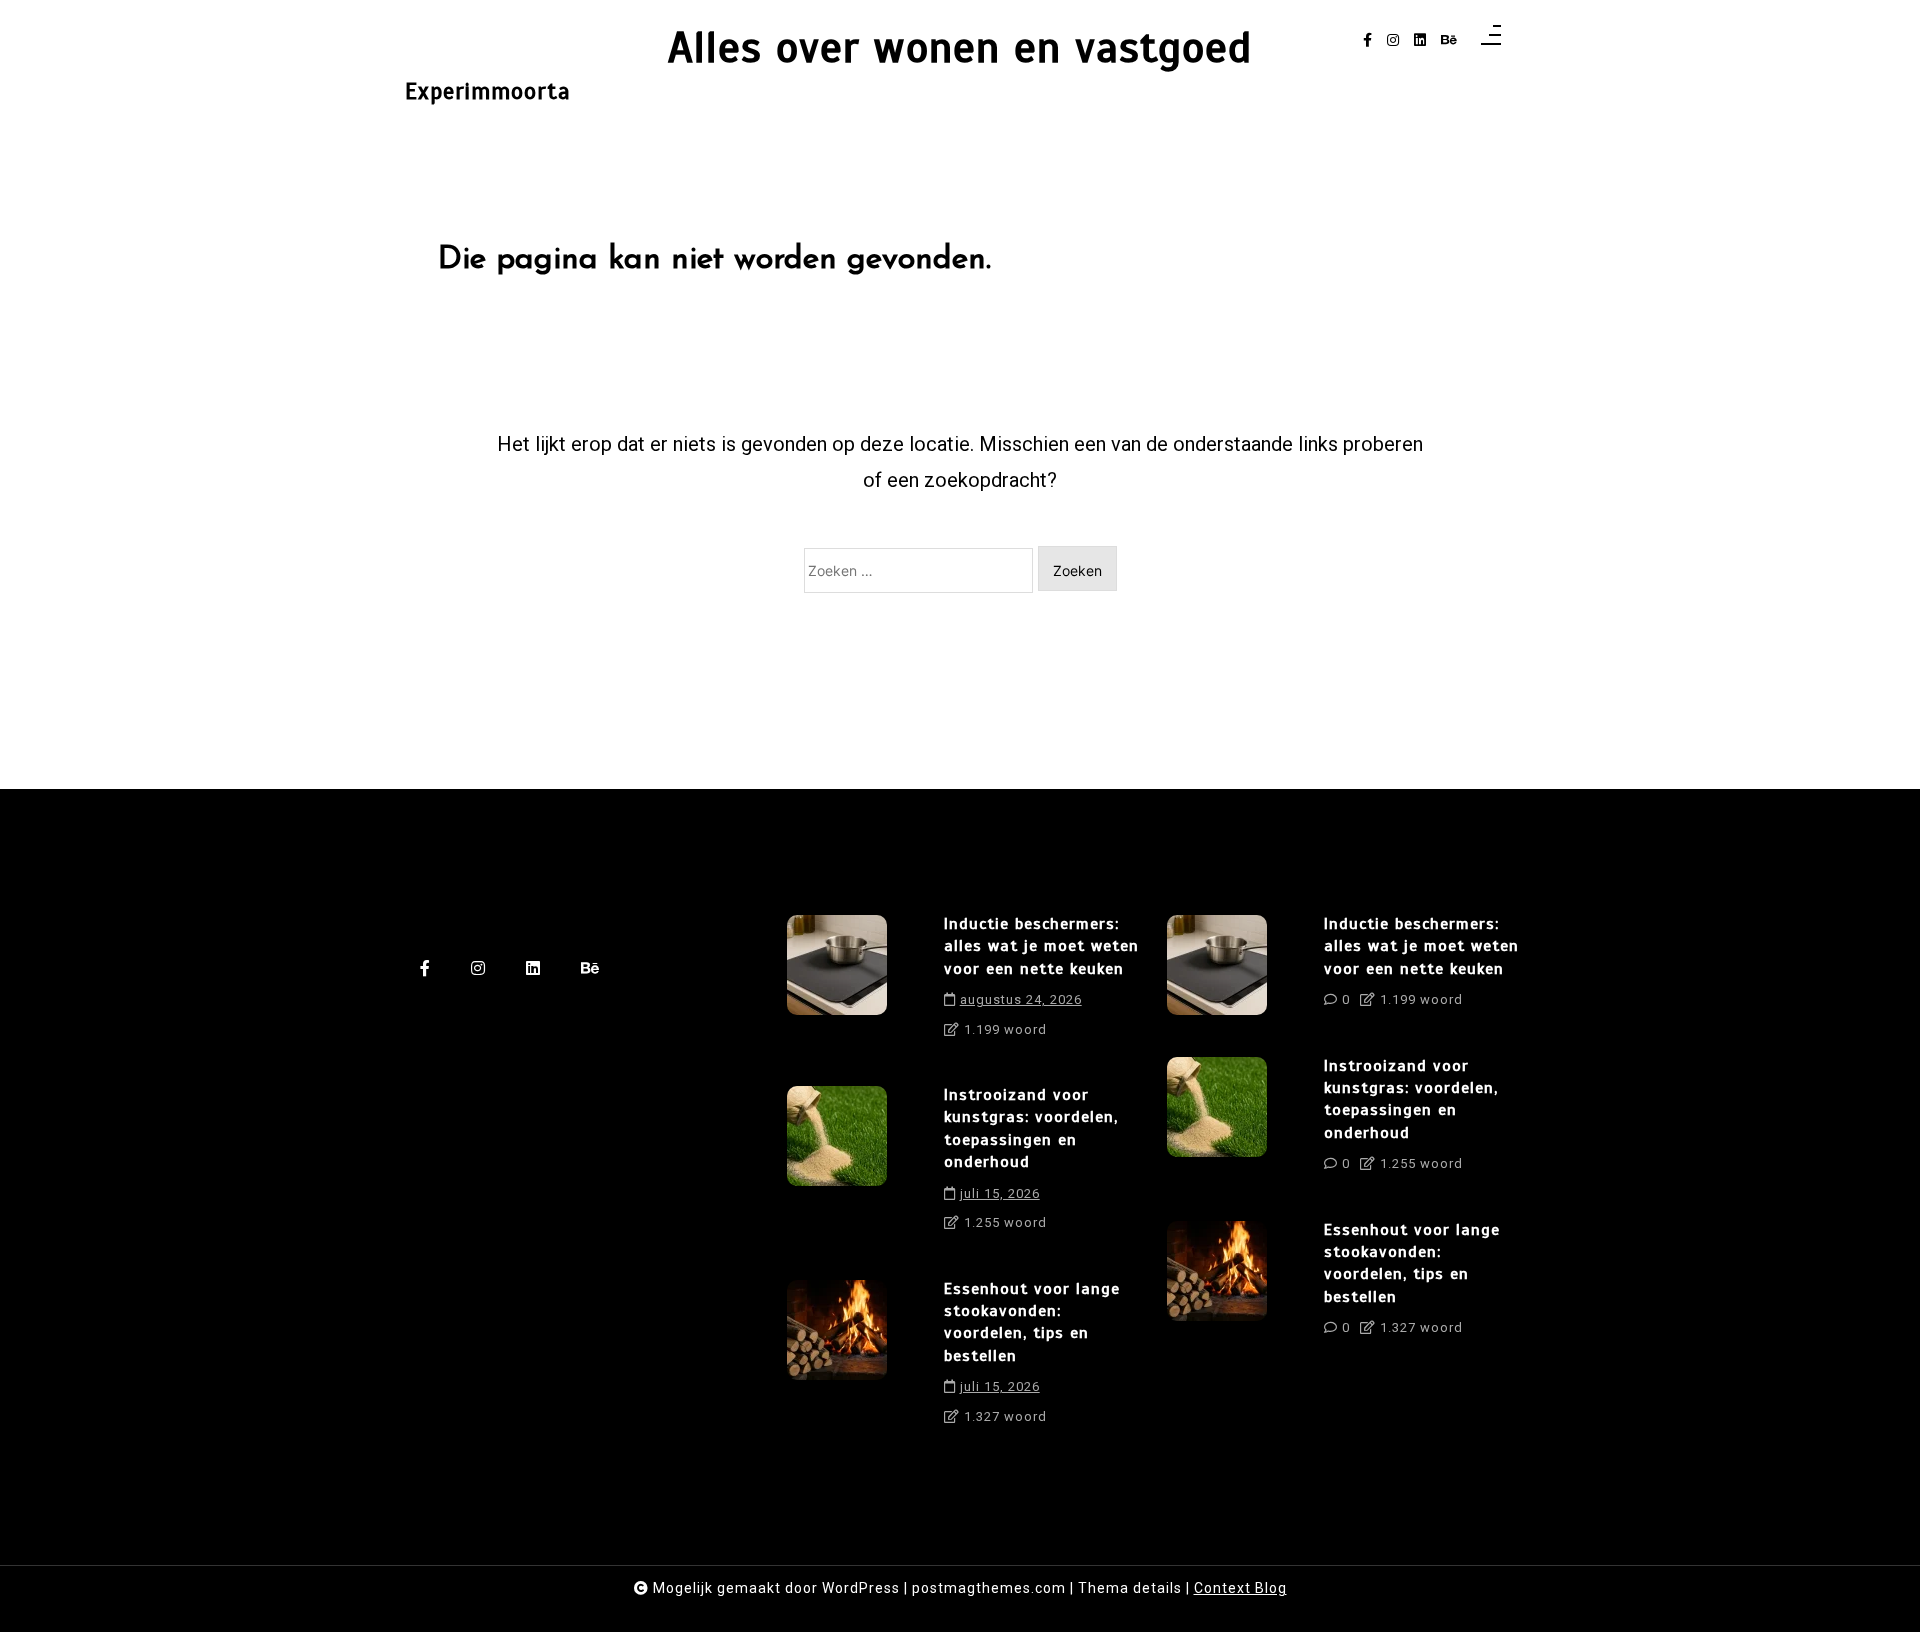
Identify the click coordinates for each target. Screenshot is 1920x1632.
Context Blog (1240, 1588)
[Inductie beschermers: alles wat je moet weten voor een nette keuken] (837, 983)
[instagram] (1393, 40)
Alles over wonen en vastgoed (960, 47)
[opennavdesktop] (1491, 41)
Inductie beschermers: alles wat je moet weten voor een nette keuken (1041, 946)
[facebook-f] (1367, 40)
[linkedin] (1420, 40)
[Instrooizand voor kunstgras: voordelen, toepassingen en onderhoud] (837, 1166)
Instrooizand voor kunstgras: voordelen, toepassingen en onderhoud (1031, 1128)
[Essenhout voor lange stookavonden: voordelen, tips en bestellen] (837, 1360)
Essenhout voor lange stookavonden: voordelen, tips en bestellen (1032, 1322)
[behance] (1449, 40)
